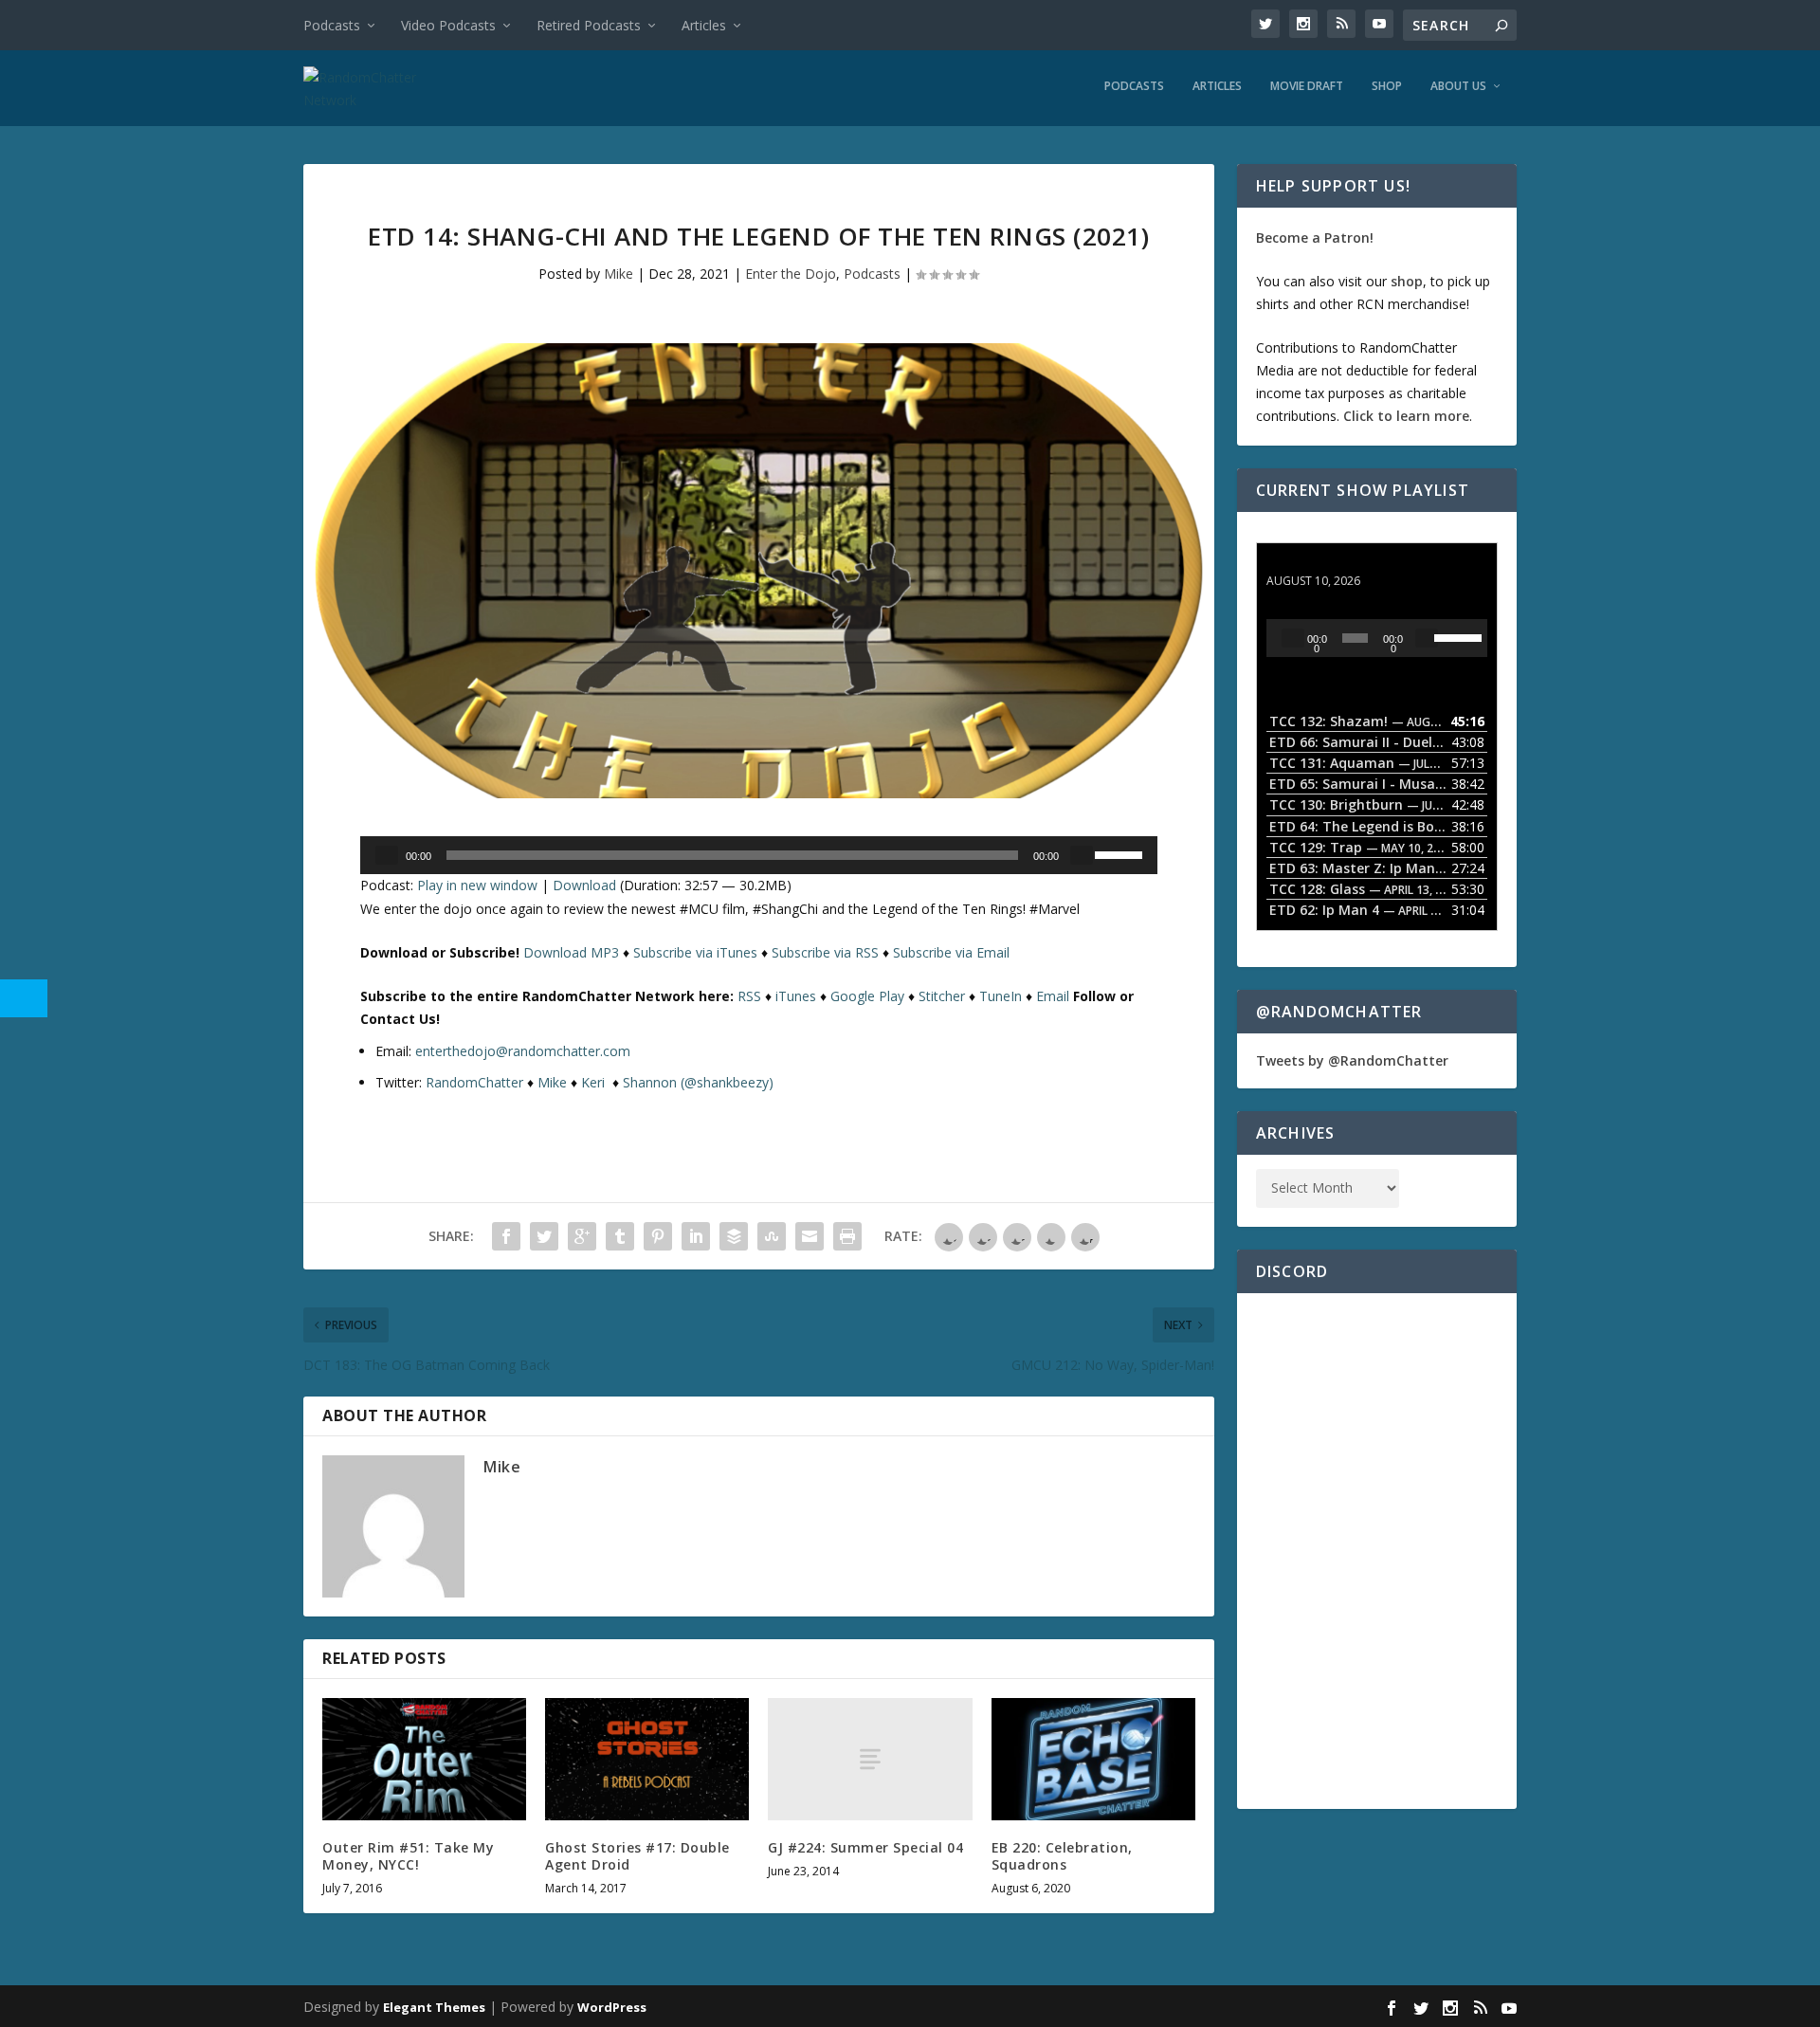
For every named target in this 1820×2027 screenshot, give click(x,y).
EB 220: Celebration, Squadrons (1062, 1856)
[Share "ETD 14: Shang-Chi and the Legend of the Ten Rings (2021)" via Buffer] (734, 1236)
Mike (619, 274)
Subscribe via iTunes (695, 952)
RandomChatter (474, 1082)
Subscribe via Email (951, 952)
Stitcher (942, 996)
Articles (704, 25)
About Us (1458, 86)
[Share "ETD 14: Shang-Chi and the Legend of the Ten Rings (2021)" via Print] (847, 1236)
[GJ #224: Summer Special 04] (870, 1759)
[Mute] (1082, 855)
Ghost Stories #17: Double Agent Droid (637, 1856)
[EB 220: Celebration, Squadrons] (1093, 1759)
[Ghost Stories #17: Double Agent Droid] (647, 1759)
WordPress (612, 2007)
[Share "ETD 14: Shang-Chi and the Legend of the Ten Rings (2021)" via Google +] (582, 1236)
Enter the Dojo (791, 274)
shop (1407, 281)
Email (1053, 996)
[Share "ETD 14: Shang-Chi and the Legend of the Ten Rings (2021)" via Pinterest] (658, 1236)
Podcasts (332, 25)
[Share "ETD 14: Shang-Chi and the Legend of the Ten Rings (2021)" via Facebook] (506, 1236)
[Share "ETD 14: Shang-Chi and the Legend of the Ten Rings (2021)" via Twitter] (544, 1236)
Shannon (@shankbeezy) (698, 1082)
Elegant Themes (434, 2007)
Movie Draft (1307, 86)
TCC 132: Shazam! (1326, 563)
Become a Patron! (1315, 237)
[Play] (387, 855)
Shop (1387, 86)
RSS (749, 996)
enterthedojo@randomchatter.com (523, 1051)
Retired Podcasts (589, 25)
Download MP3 (571, 952)
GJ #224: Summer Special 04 (865, 1847)
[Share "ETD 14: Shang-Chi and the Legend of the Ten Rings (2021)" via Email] (810, 1236)
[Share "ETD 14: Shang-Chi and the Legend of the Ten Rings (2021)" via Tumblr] (620, 1236)
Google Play (867, 996)
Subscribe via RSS (825, 952)
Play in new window (477, 885)
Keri (595, 1082)
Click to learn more (1406, 416)
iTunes (796, 996)
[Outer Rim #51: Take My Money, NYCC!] (424, 1759)
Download (584, 885)
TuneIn (1001, 996)
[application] (759, 855)
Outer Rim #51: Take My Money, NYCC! (408, 1856)
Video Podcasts (448, 25)
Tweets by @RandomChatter (1352, 1060)
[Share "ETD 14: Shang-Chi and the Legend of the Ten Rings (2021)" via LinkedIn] (696, 1236)
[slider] (1121, 853)
